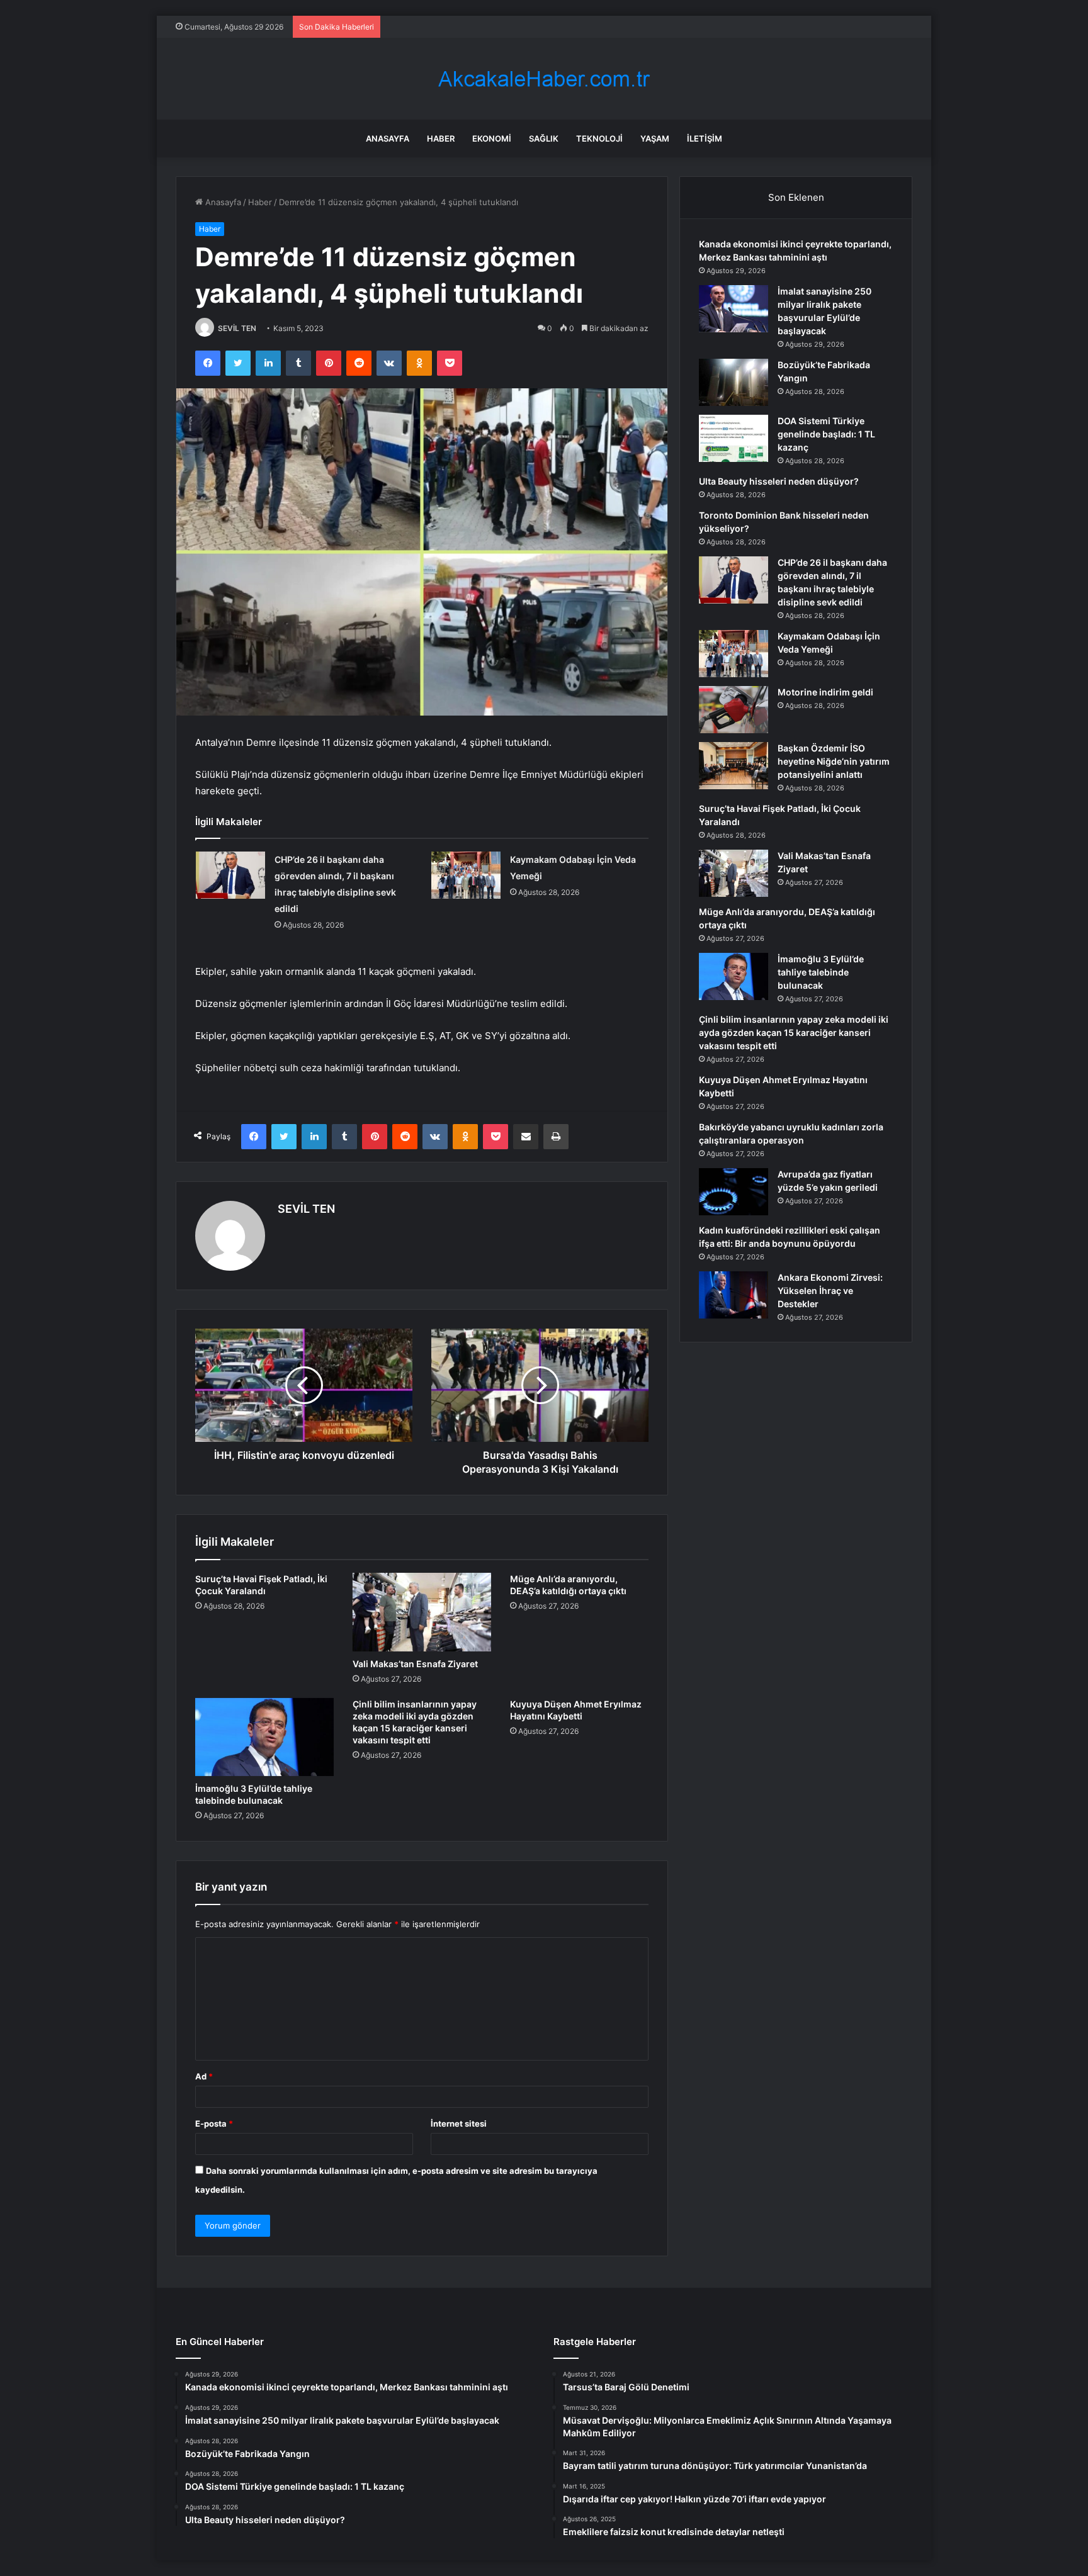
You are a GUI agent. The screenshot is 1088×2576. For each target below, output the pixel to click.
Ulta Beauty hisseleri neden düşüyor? (779, 481)
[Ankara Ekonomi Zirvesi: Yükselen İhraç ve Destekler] (734, 1295)
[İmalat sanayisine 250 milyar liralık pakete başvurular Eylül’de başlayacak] (734, 309)
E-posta (214, 2123)
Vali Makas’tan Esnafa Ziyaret (415, 1664)
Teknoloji (599, 138)
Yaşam (655, 138)
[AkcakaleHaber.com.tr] (544, 79)
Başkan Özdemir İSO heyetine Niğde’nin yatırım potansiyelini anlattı (834, 761)
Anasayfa (388, 138)
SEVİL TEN (237, 328)
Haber (441, 138)
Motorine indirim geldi (825, 692)
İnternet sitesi (459, 2123)
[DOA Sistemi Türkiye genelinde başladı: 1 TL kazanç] (734, 438)
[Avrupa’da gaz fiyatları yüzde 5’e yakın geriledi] (734, 1192)
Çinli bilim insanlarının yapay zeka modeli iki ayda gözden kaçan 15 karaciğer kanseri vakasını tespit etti (794, 1032)
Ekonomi (492, 138)
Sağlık (544, 138)
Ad (204, 2076)
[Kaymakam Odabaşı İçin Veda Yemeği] (466, 875)
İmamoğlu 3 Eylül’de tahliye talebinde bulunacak (821, 972)
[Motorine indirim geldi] (734, 710)
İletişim (705, 138)
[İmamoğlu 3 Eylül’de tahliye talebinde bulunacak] (264, 1737)
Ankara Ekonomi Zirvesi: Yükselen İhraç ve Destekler (830, 1291)
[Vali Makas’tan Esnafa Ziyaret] (422, 1612)
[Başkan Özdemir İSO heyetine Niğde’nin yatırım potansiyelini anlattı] (734, 766)
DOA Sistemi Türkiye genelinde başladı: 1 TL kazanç (826, 434)
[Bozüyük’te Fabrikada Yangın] (734, 382)
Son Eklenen (796, 197)
